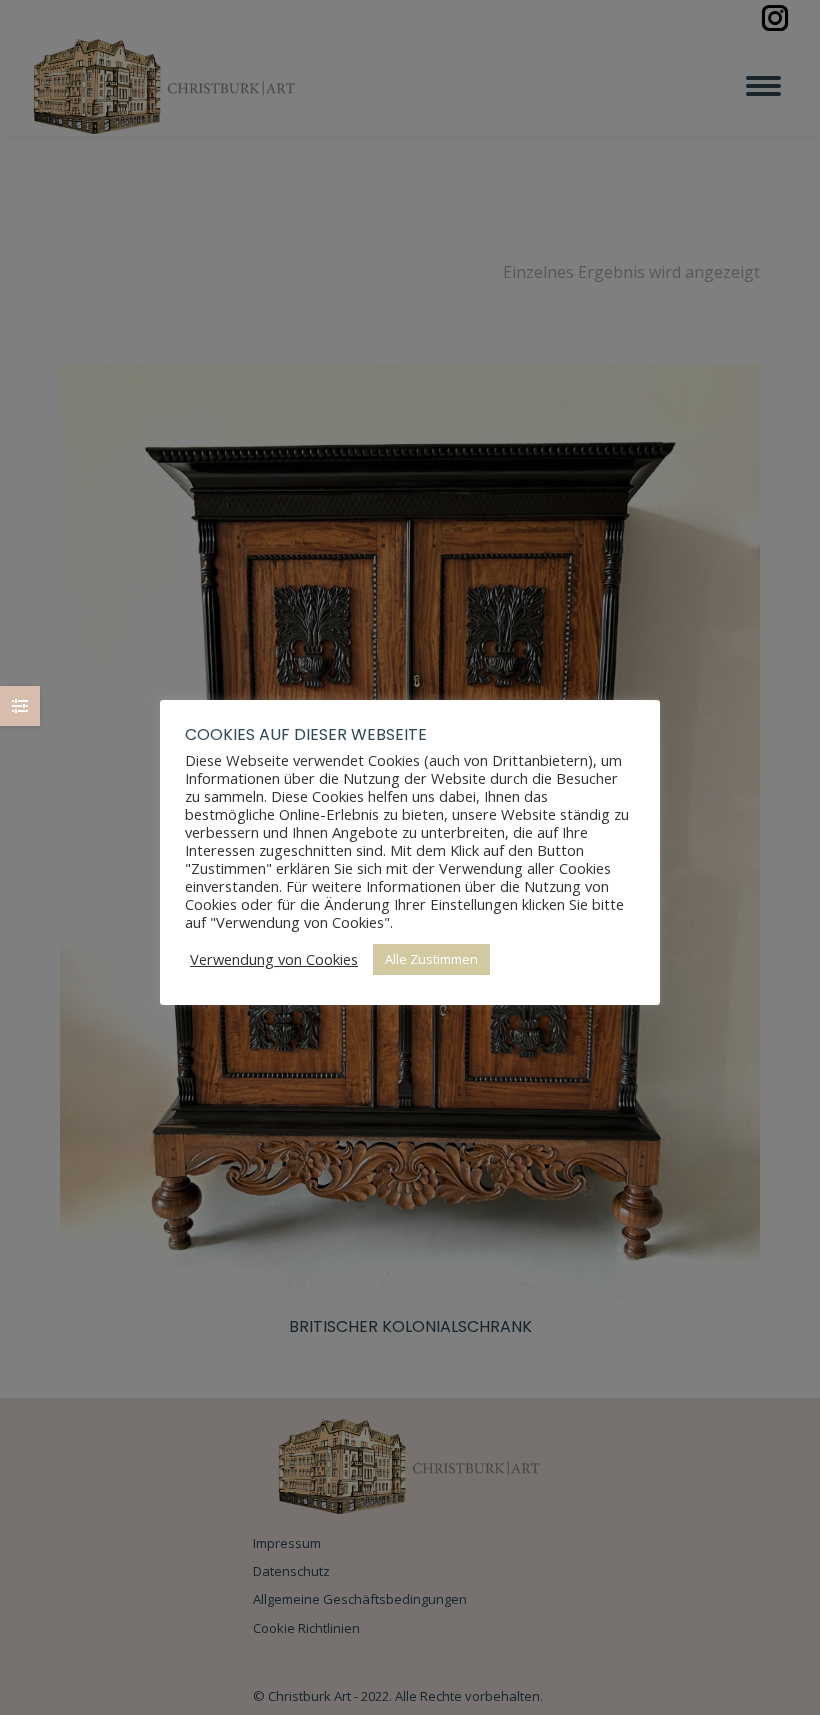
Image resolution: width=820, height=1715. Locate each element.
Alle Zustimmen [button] (431, 959)
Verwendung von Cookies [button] (274, 959)
